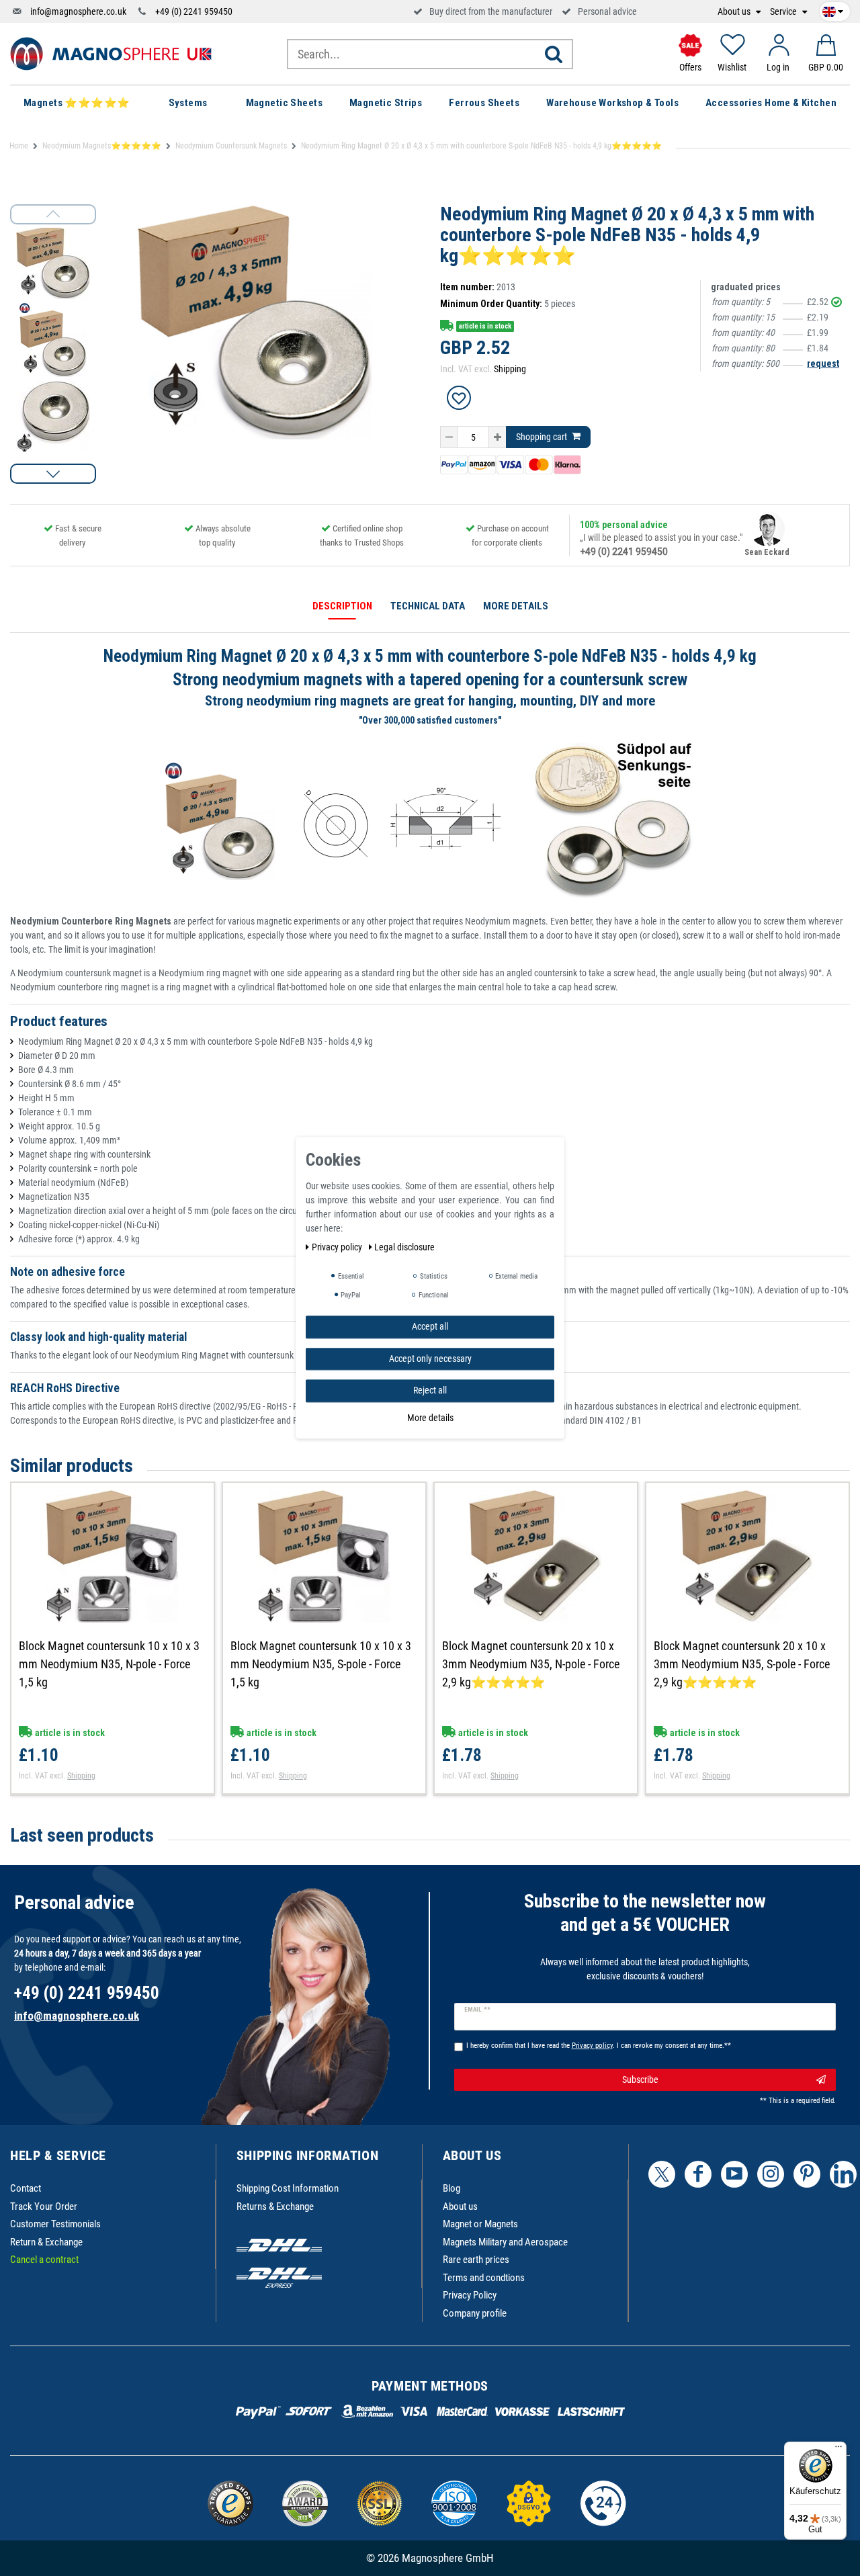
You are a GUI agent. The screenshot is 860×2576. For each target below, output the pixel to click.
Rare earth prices (476, 2260)
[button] (53, 474)
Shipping (510, 369)
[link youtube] (734, 2174)
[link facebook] (698, 2174)
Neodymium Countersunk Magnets (231, 146)
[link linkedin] (843, 2174)
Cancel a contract (44, 2260)
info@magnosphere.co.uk (78, 11)
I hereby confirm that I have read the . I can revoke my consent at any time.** (599, 2046)
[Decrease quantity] (449, 437)
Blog (451, 2188)
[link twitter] (662, 2174)
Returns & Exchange (275, 2206)
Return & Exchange (46, 2242)
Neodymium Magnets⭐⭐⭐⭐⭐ (102, 146)
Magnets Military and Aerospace (505, 2242)
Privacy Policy (470, 2295)
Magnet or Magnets (480, 2224)
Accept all (430, 1326)
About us (735, 12)
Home (19, 146)
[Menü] (838, 2450)
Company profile (475, 2313)
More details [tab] (516, 606)
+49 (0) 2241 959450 (194, 11)
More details (430, 1418)
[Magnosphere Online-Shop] (111, 53)
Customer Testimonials (55, 2224)
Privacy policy (338, 1247)
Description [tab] (342, 606)
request (823, 363)
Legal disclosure (404, 1247)
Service (784, 12)
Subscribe (640, 2079)
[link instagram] (771, 2174)
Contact (26, 2188)
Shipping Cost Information (288, 2188)
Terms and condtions (484, 2278)
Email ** (477, 2010)
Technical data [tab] (428, 606)
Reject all (430, 1390)
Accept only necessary (430, 1359)
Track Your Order (44, 2206)
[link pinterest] (807, 2174)
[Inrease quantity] (498, 437)
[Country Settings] (833, 9)
